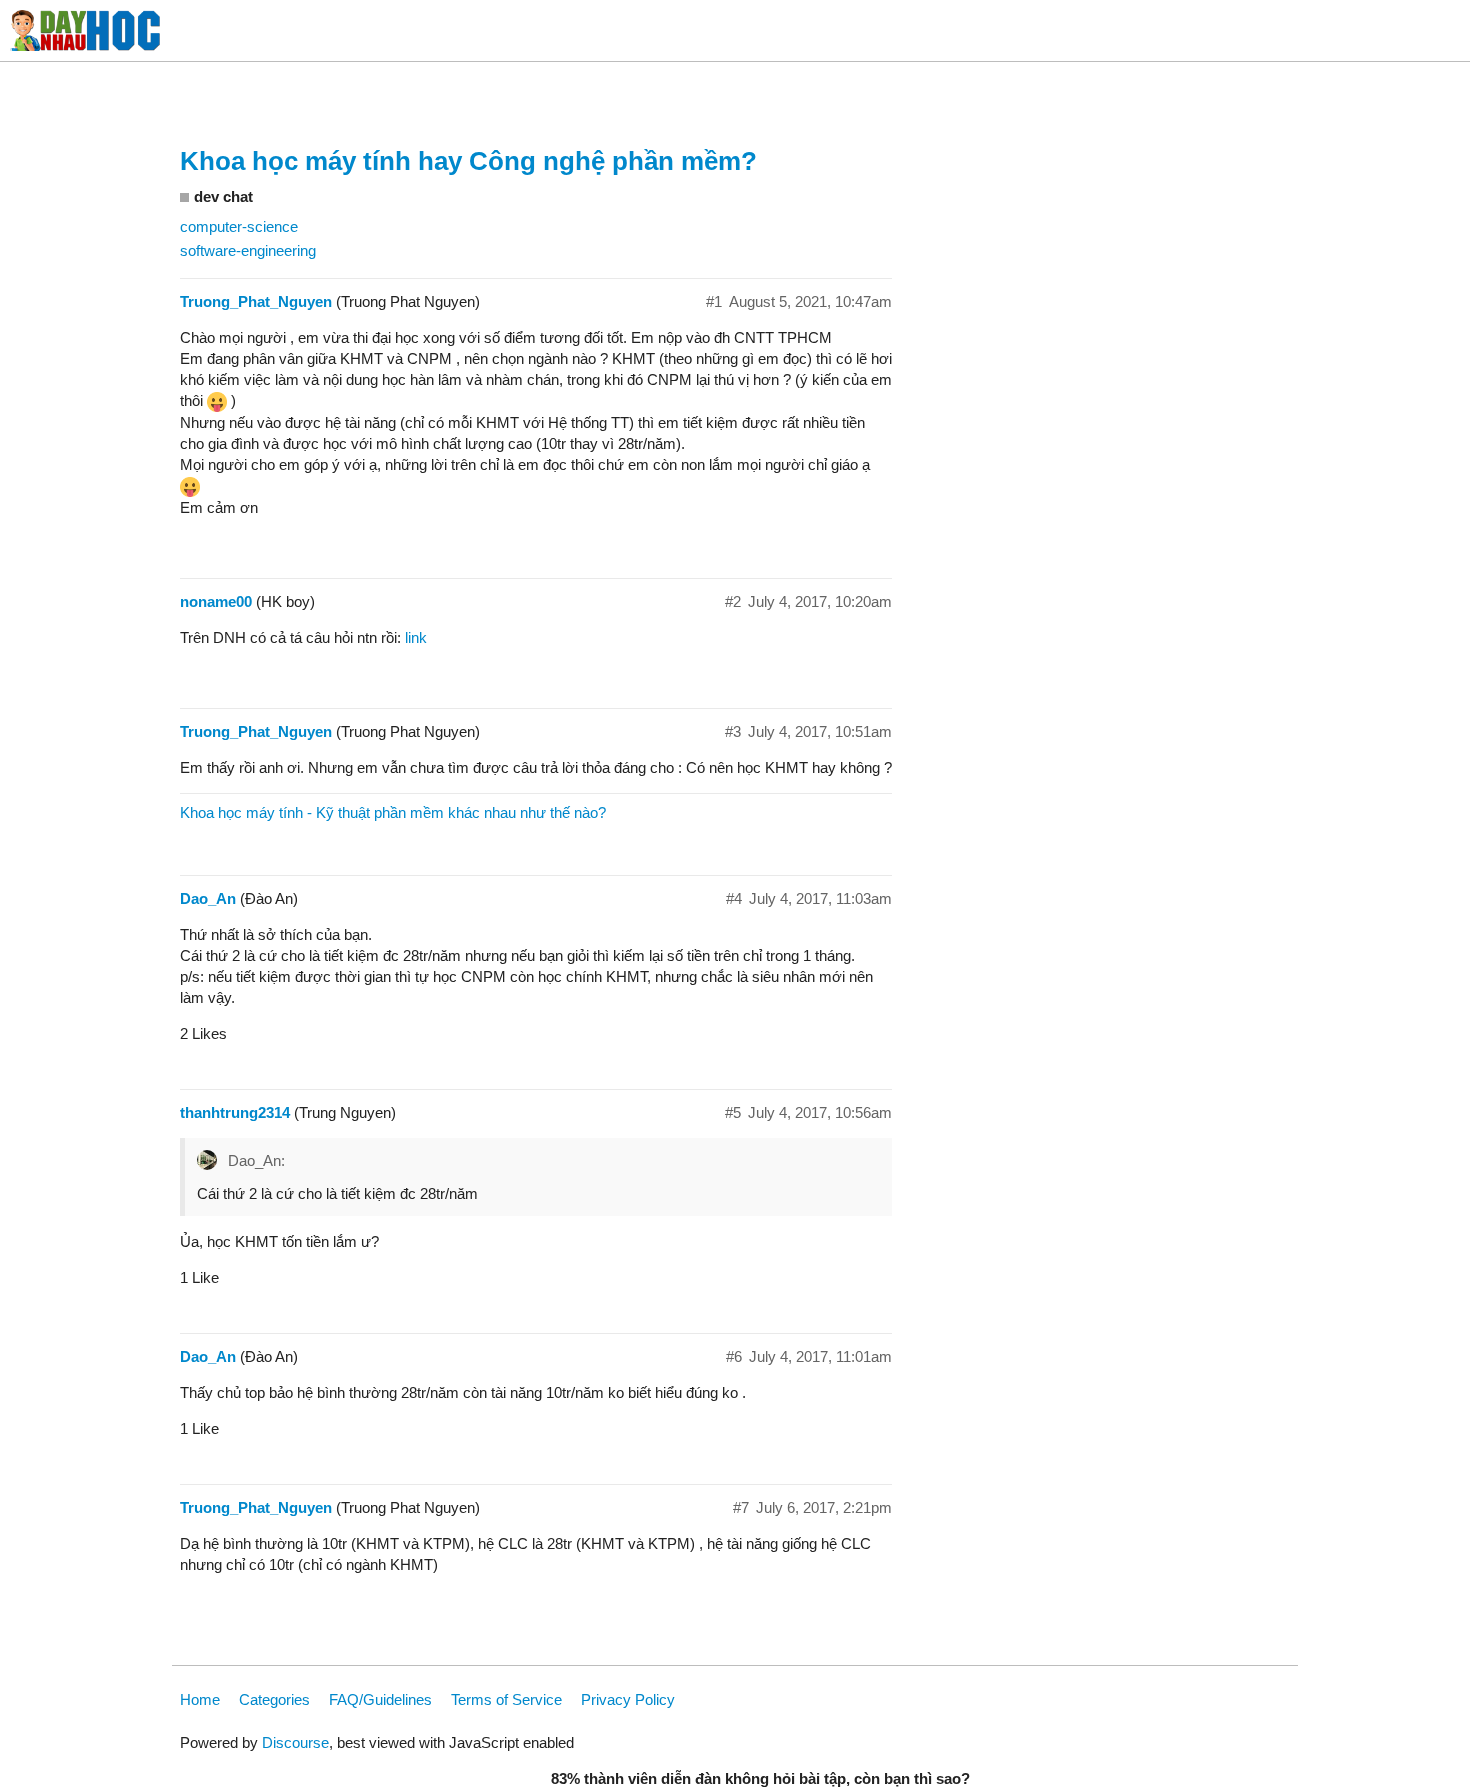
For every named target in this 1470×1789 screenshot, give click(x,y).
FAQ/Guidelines (380, 1699)
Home (200, 1699)
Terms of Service (506, 1699)
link (416, 637)
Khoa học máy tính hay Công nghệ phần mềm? (468, 161)
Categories (274, 1699)
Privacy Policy (628, 1699)
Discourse (295, 1742)
